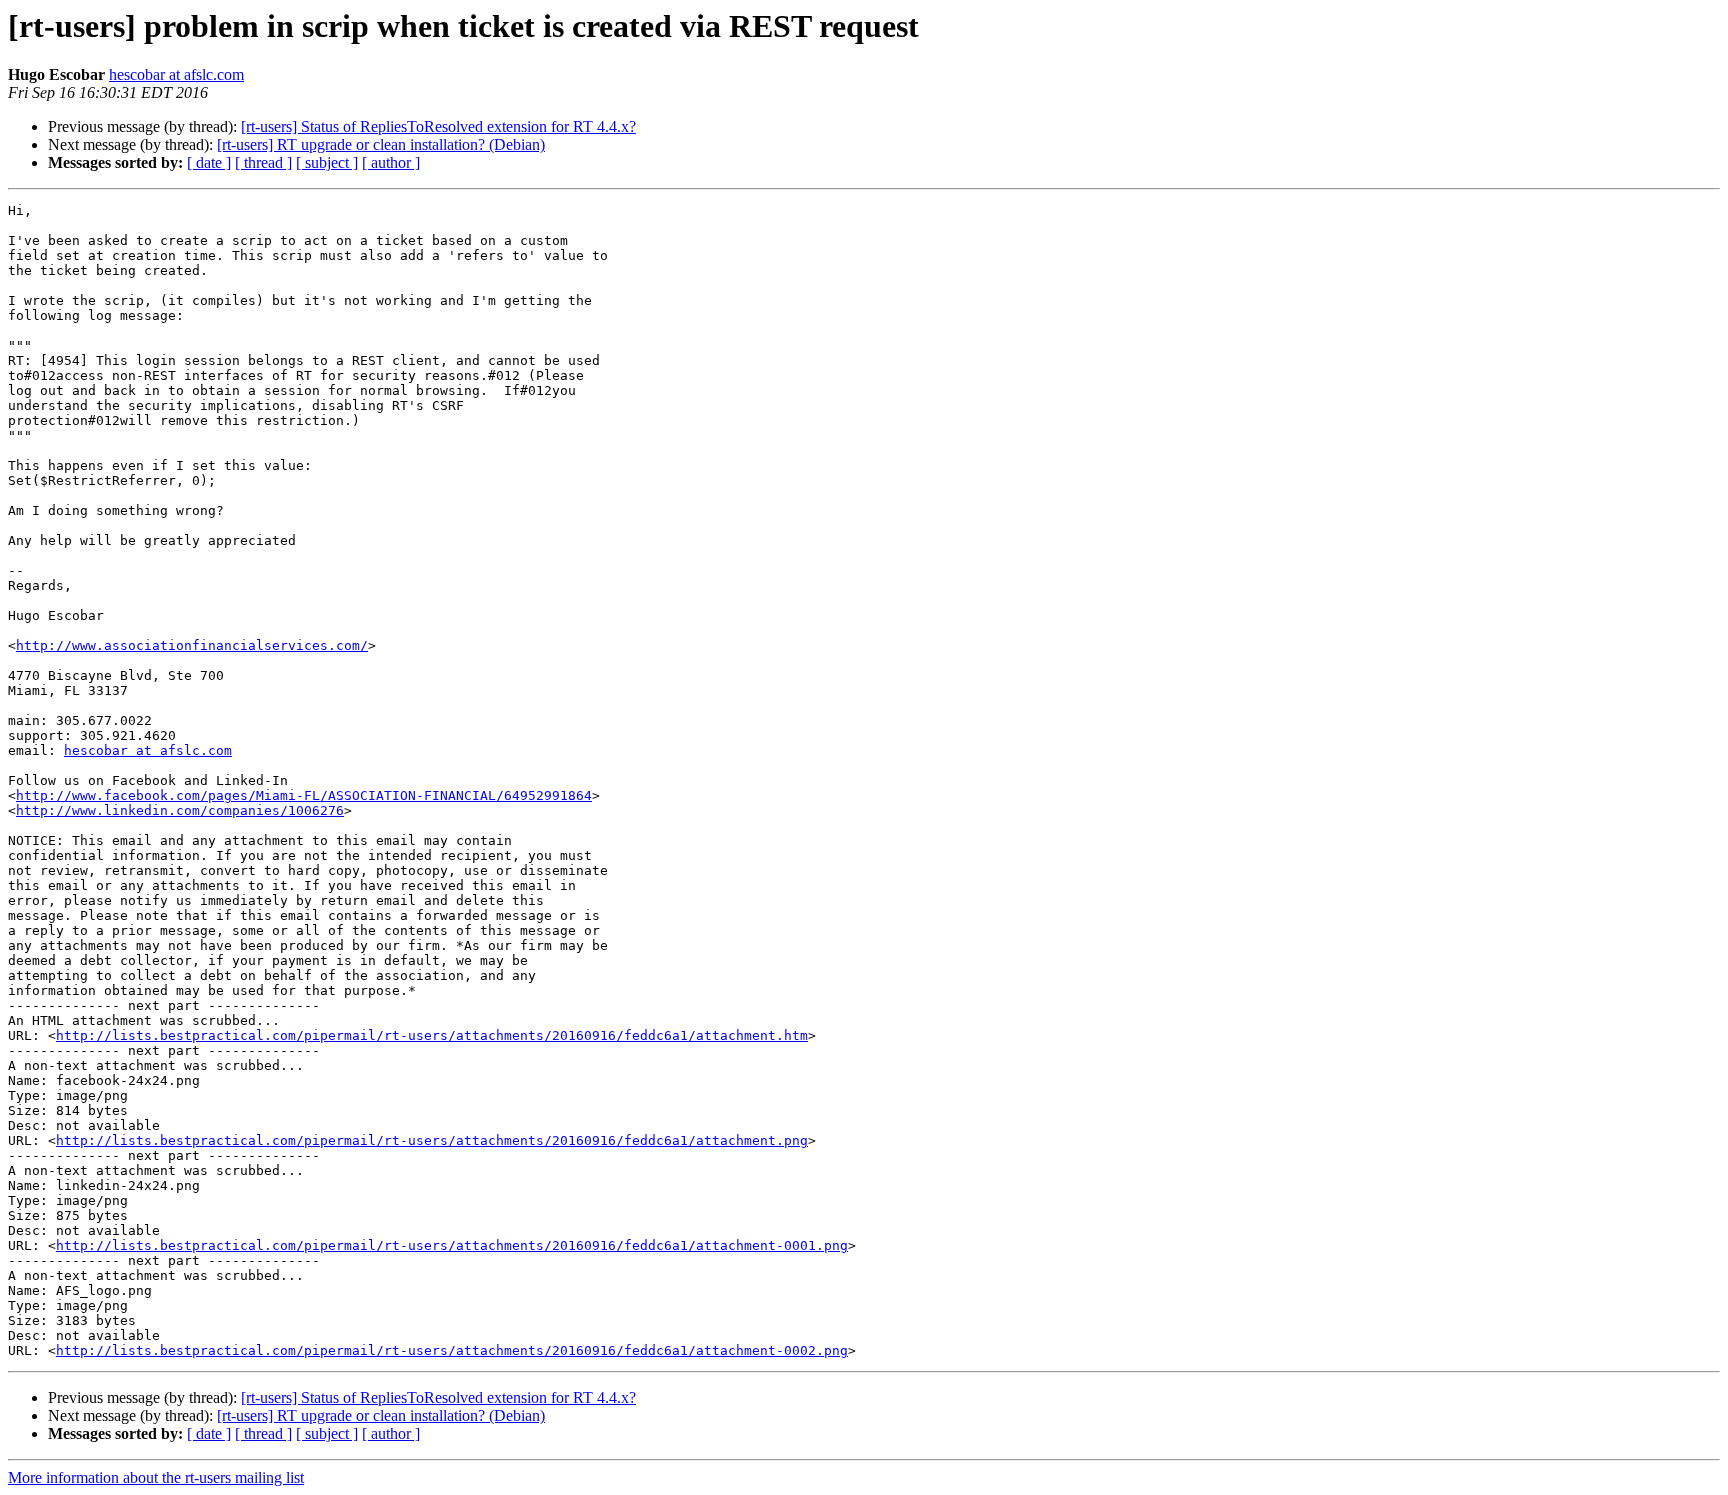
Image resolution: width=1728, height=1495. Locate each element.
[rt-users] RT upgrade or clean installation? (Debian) (381, 144)
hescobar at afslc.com (176, 74)
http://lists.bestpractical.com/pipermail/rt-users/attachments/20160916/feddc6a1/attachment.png (432, 1140)
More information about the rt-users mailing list (156, 1477)
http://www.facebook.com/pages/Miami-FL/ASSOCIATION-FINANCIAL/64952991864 (304, 795)
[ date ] (209, 162)
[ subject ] (327, 162)
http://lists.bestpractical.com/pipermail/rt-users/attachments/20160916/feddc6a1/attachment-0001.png (452, 1245)
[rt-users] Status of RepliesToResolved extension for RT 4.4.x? (438, 126)
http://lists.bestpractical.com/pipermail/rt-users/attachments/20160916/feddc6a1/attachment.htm (432, 1035)
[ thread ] (263, 162)
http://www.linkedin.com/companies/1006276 (180, 810)
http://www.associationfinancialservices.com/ (192, 645)
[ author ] (391, 162)
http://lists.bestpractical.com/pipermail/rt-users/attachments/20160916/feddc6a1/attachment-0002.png (452, 1350)
